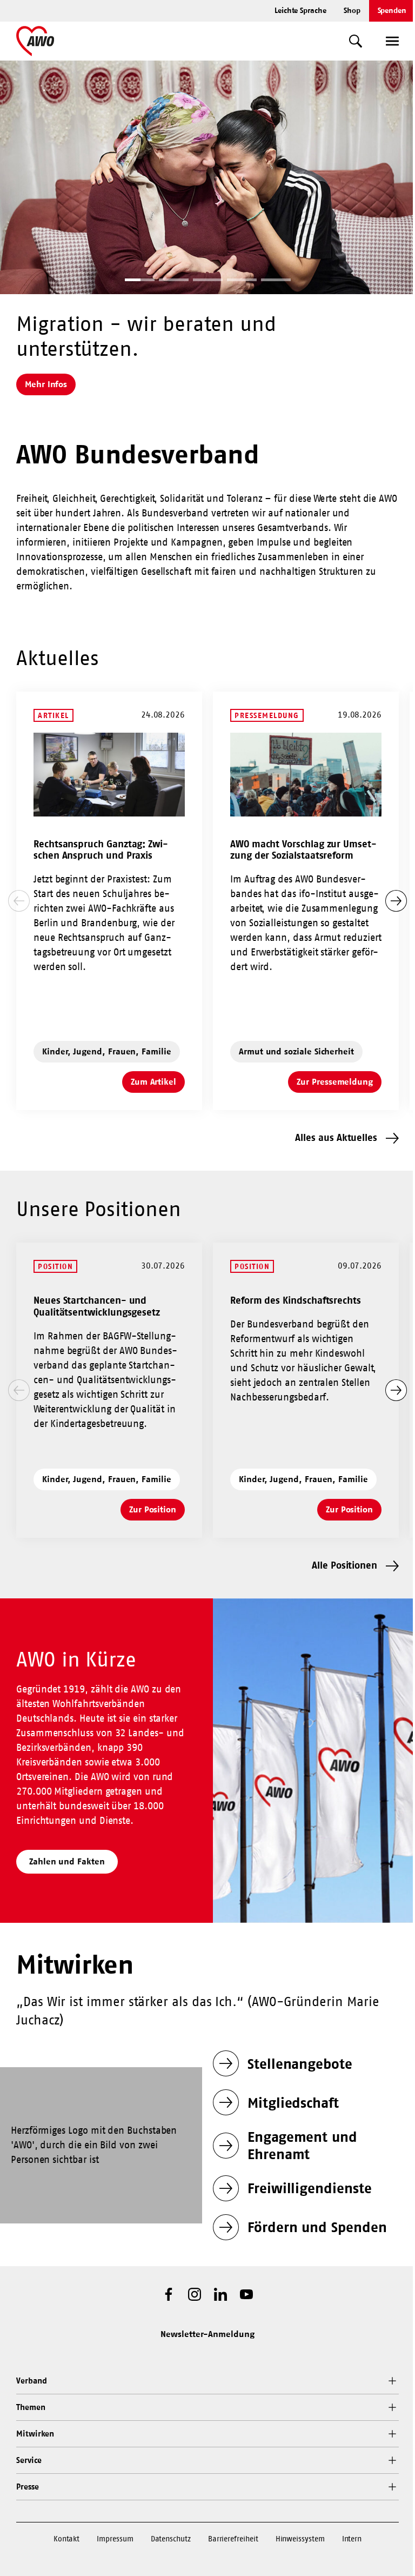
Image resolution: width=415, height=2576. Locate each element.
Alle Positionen (344, 1565)
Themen (31, 2407)
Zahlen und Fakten (67, 1861)
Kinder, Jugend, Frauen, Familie (107, 1051)
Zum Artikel (158, 1085)
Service (29, 2460)
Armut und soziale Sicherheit (296, 1051)
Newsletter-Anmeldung (207, 2334)
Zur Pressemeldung (339, 1085)
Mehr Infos (46, 384)
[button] (140, 281)
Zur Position (157, 1512)
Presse (28, 2487)
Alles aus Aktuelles (336, 1137)
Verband (31, 2381)
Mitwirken (35, 2434)
